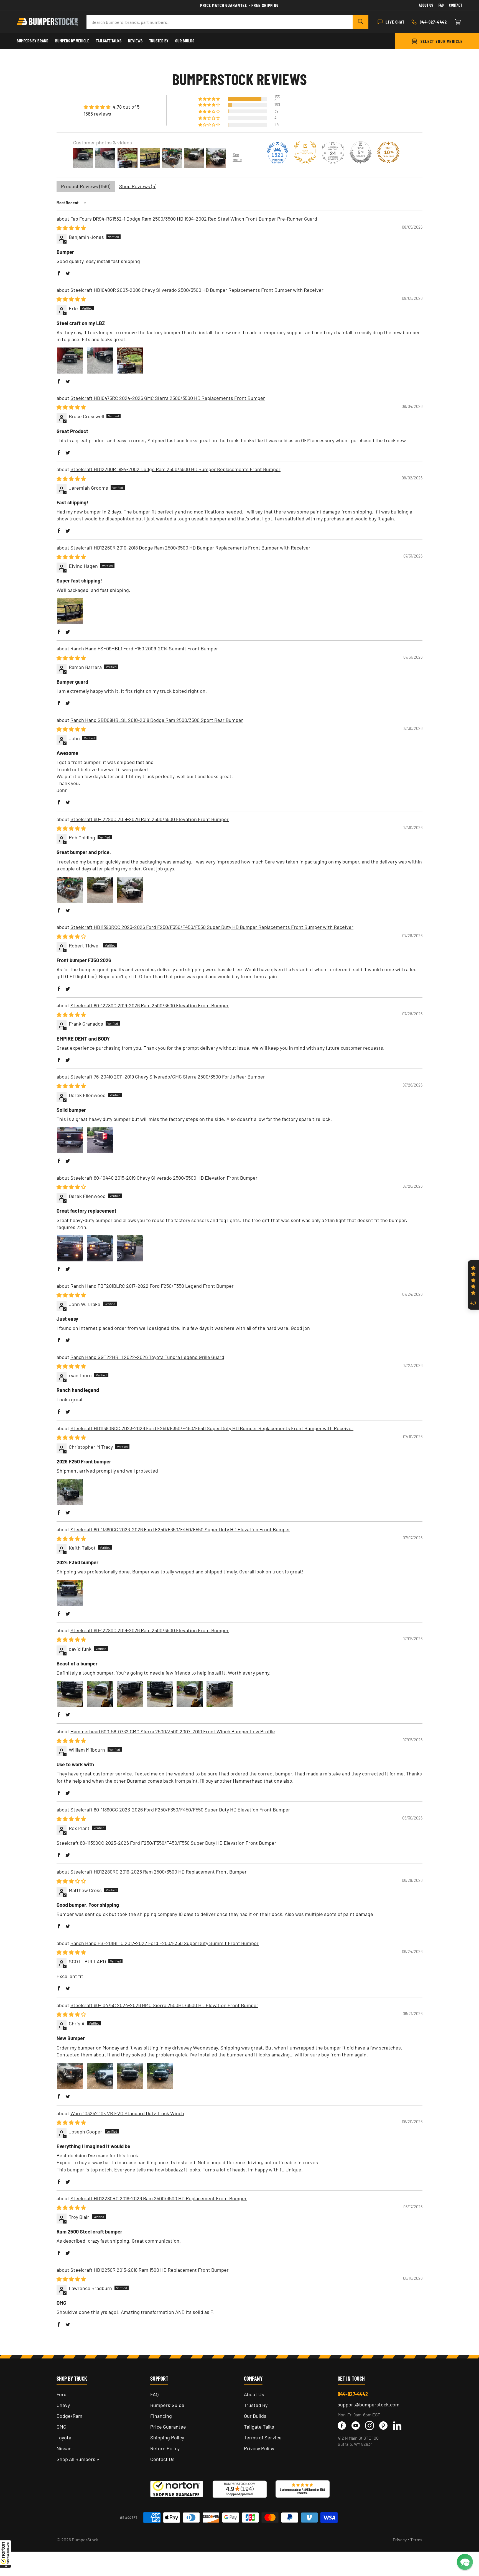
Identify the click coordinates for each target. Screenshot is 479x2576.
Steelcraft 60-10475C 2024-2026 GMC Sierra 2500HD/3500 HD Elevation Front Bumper (164, 2005)
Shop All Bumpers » (78, 2459)
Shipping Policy (167, 2437)
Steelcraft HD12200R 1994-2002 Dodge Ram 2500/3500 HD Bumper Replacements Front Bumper (175, 469)
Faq (441, 5)
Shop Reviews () (138, 186)
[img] (112, 107)
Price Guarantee (168, 2427)
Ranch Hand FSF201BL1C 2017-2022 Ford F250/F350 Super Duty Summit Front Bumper (165, 1943)
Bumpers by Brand (33, 41)
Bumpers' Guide (167, 2405)
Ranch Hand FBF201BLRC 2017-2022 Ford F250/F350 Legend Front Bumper (152, 1286)
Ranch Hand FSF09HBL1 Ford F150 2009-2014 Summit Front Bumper (144, 648)
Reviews (135, 41)
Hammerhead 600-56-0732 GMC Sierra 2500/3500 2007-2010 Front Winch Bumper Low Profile (173, 1731)
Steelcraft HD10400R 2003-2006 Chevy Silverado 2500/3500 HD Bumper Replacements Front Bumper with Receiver (197, 290)
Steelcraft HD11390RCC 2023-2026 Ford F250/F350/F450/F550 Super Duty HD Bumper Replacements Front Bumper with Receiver (212, 927)
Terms (416, 2540)
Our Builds (185, 41)
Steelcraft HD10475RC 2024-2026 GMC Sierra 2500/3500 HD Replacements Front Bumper (168, 398)
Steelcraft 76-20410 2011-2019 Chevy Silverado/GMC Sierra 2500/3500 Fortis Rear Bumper (168, 1077)
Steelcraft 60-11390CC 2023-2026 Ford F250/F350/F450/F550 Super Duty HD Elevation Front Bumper (180, 1529)
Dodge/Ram (69, 2416)
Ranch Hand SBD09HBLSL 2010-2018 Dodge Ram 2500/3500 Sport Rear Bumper (157, 720)
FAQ (154, 2394)
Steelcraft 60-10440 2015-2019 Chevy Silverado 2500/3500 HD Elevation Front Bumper (164, 1178)
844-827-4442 (353, 2394)
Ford (62, 2394)
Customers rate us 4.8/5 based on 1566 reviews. (302, 2491)
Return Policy (165, 2448)
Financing (161, 2416)
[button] (6, 2554)
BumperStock (85, 2540)
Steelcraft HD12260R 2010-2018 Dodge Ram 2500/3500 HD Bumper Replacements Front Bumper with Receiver (190, 548)
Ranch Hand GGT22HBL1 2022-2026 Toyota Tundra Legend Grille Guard (147, 1357)
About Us (426, 5)
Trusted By (159, 41)
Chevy (63, 2405)
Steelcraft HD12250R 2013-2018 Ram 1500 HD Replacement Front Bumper (150, 2270)
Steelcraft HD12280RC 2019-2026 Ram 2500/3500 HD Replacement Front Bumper (159, 1872)
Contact (456, 5)
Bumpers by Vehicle (72, 41)
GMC (61, 2427)
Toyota (64, 2437)
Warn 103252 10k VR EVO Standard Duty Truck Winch (127, 2113)
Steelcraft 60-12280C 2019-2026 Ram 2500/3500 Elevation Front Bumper (150, 819)
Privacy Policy (259, 2448)
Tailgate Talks (109, 41)
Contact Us (162, 2459)
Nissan (64, 2448)
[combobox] (220, 22)
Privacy (400, 2540)
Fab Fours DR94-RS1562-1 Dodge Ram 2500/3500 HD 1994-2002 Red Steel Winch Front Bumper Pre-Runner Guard (194, 219)
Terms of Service (263, 2437)
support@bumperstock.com (369, 2404)
